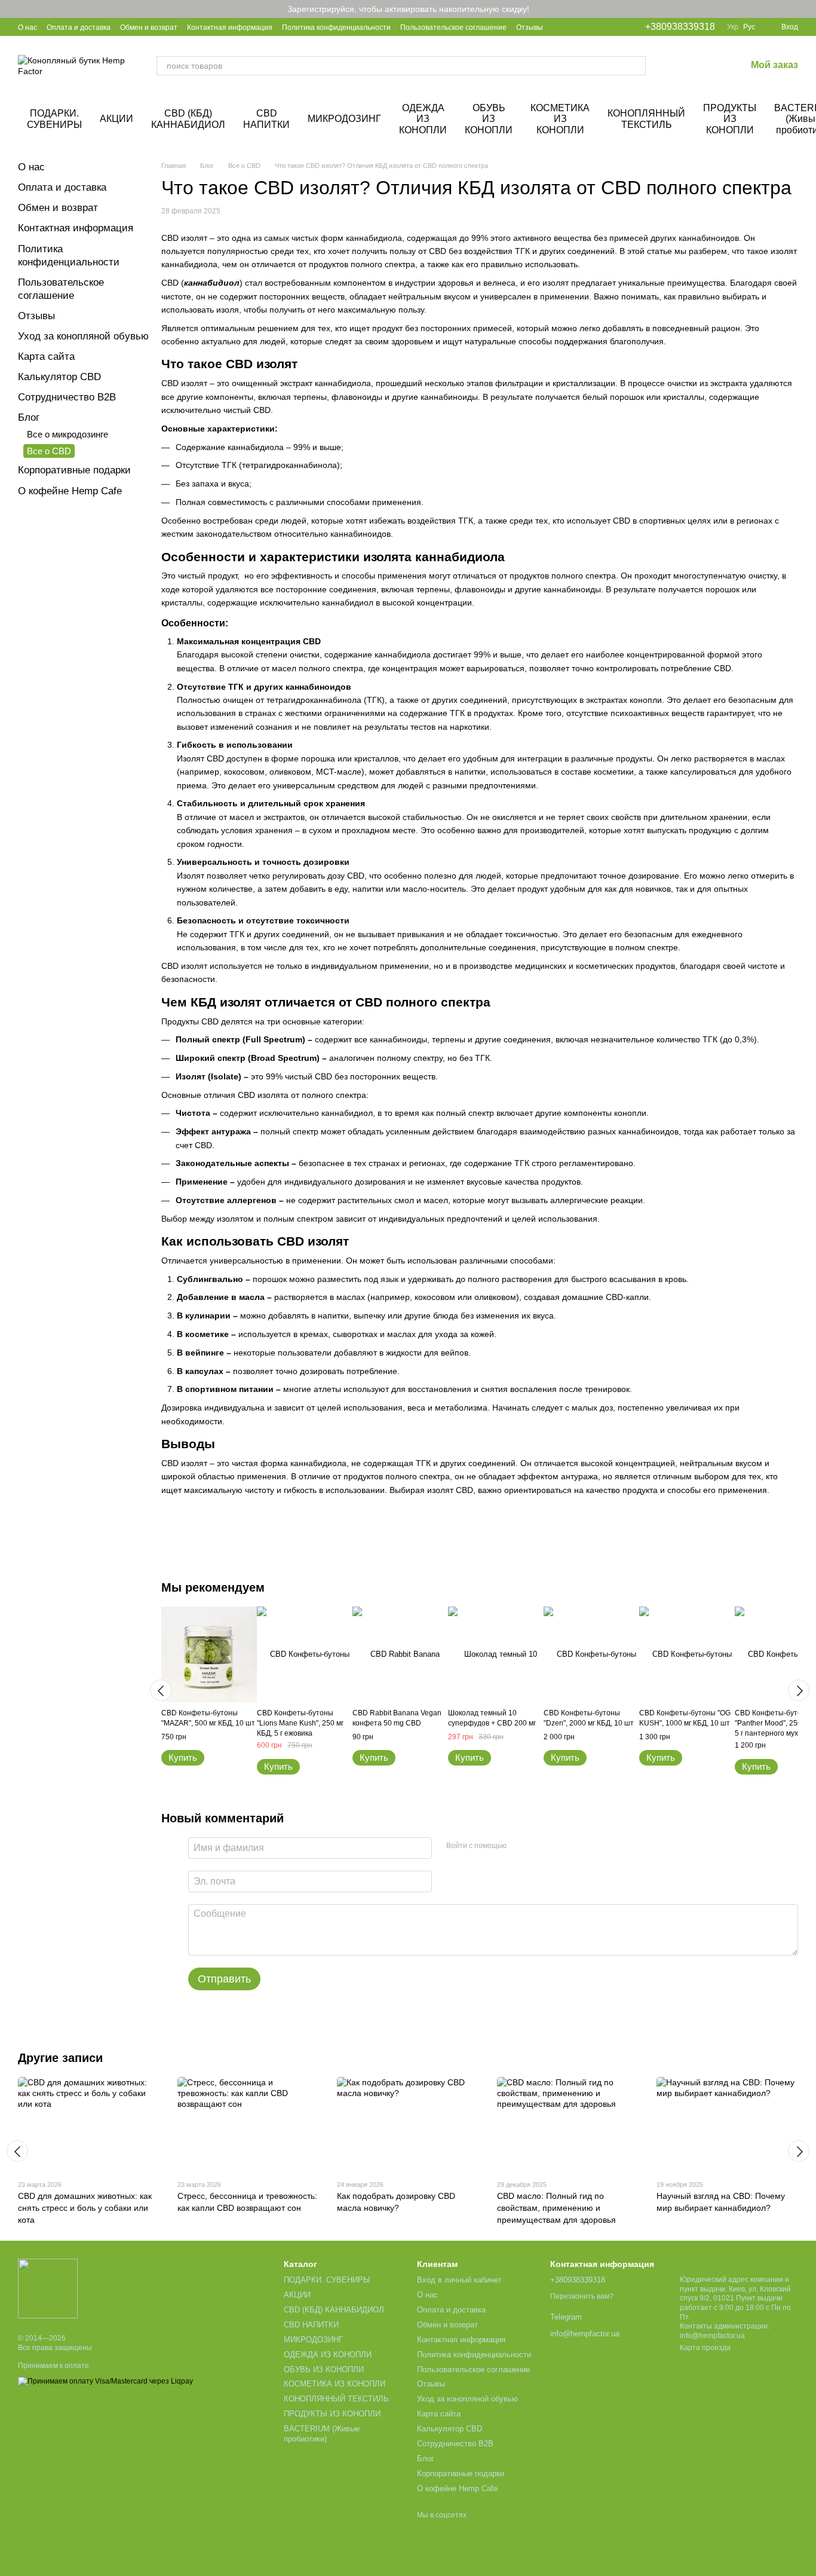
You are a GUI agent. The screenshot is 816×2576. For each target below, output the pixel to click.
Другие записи (60, 2058)
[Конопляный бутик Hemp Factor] (48, 2288)
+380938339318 (680, 27)
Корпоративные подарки (74, 470)
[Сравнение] (674, 66)
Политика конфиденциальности (336, 27)
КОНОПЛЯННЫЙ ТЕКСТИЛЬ (646, 119)
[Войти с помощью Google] (539, 1846)
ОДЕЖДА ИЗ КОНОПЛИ (423, 119)
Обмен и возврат (149, 27)
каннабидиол (212, 283)
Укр (733, 27)
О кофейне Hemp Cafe (70, 491)
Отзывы (530, 27)
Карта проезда (705, 2348)
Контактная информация (230, 27)
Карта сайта (46, 357)
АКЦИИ (116, 119)
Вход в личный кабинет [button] (459, 2280)
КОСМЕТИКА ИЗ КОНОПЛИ (560, 119)
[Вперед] (799, 1690)
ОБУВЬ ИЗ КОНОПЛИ (489, 119)
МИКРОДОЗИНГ (344, 119)
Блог (29, 417)
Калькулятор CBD (59, 377)
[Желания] (705, 66)
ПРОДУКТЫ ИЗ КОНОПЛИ (730, 119)
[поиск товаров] (636, 66)
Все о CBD (49, 451)
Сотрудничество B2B (67, 397)
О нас (27, 27)
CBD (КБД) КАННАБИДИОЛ (188, 119)
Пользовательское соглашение (453, 27)
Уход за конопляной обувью (83, 336)
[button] (806, 9)
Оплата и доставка (79, 27)
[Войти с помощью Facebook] (520, 1846)
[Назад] (161, 1690)
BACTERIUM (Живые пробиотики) (322, 2434)
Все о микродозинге (68, 434)
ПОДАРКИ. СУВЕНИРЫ (54, 119)
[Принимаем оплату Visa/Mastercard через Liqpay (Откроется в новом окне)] (105, 2381)
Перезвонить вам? (582, 2296)
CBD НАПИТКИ (266, 119)
